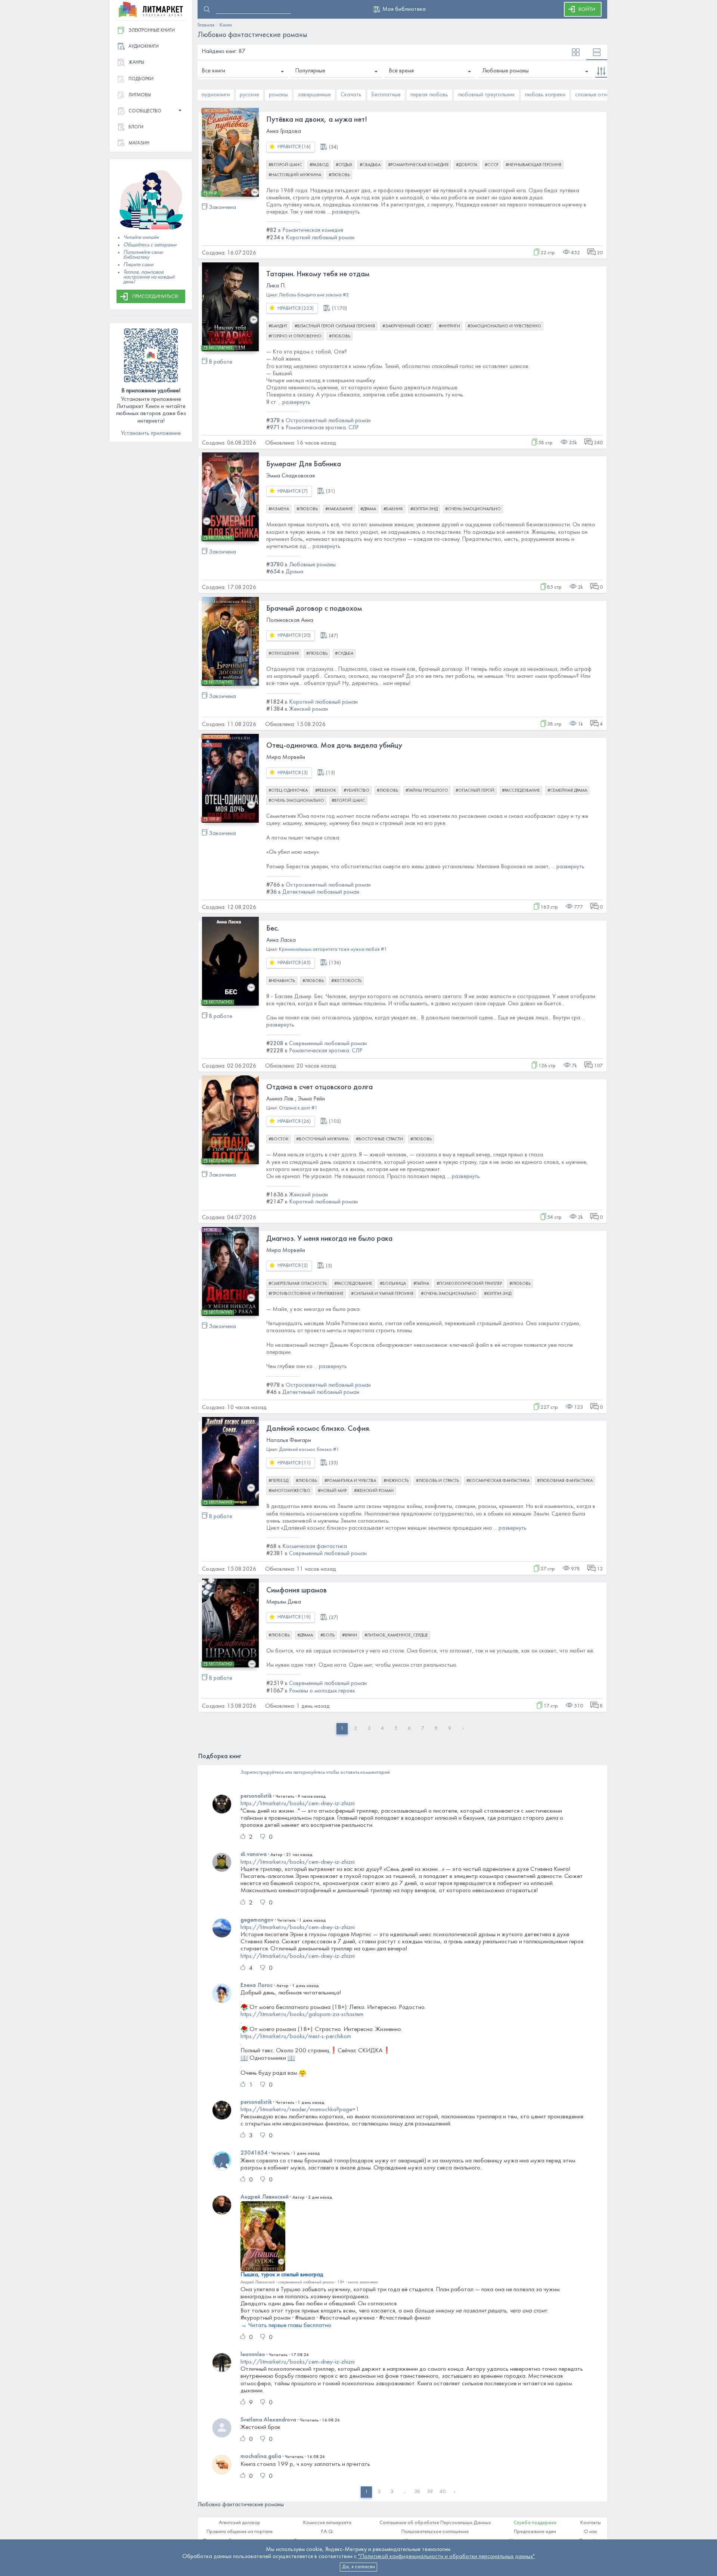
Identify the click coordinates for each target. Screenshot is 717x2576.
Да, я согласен (358, 2567)
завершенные (314, 95)
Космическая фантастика (315, 1546)
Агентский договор (240, 2523)
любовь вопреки (545, 95)
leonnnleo (253, 2355)
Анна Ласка (281, 940)
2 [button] (379, 2492)
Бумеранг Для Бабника (304, 464)
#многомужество (289, 1491)
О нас (591, 2532)
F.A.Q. (328, 2532)
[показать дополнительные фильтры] (601, 71)
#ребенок (326, 791)
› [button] (454, 2492)
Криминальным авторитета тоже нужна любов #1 (333, 949)
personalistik (256, 1796)
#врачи (350, 1635)
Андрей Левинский (265, 2197)
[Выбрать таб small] (576, 53)
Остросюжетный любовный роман (328, 421)
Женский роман (308, 709)
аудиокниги (216, 95)
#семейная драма (567, 791)
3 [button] (392, 2492)
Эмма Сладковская (291, 476)
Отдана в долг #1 (298, 1108)
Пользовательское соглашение (435, 2532)
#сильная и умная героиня (382, 1294)
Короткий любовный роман (320, 238)
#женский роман (374, 1491)
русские (249, 95)
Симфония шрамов (297, 1591)
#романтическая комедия (418, 165)
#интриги (449, 326)
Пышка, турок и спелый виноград (282, 2275)
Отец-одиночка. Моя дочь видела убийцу (334, 746)
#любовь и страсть (437, 1481)
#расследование (521, 791)
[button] (151, 111)
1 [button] (366, 2492)
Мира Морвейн (286, 757)
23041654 (254, 2153)
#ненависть (282, 981)
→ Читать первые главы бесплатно (286, 2326)
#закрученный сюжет (407, 326)
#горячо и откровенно (295, 336)
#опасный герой (475, 791)
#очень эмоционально (473, 509)
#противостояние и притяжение (306, 1294)
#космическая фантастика (498, 1481)
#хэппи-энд (424, 509)
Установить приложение (151, 433)
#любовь (339, 175)
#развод (319, 165)
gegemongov (257, 1920)
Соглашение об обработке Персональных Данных (435, 2523)
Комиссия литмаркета (327, 2523)
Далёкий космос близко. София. (318, 1429)
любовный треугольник (486, 95)
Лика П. (276, 286)
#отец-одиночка (288, 791)
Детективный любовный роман (321, 892)
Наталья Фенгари (289, 1440)
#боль (328, 1635)
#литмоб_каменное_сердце (396, 1635)
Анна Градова (284, 131)
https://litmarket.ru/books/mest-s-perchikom (296, 2037)
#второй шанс (285, 165)
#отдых (344, 165)
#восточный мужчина (322, 1139)
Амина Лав (280, 1099)
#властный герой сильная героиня (335, 326)
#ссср (491, 165)
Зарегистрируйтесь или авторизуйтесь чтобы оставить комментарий (315, 1773)
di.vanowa (254, 1854)
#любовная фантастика (565, 1481)
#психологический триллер (469, 1284)
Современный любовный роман (328, 1044)
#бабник (393, 509)
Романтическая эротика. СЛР (322, 428)
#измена (279, 509)
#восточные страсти (379, 1139)
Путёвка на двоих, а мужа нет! (317, 120)
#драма (368, 509)
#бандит (278, 326)
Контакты (591, 2523)
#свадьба (370, 165)
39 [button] (430, 2492)
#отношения (284, 654)
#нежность (396, 1481)
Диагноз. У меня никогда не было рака (329, 1239)
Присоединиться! (155, 297)
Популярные (310, 71)
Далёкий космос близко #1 (309, 1450)
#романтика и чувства (350, 1481)
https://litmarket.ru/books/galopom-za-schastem (302, 2015)
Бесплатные (386, 95)
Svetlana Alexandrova (268, 2420)
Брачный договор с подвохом (314, 609)
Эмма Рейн (311, 1099)
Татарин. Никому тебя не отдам (318, 274)
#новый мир (332, 1491)
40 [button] (443, 2492)
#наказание (339, 509)
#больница (393, 1284)
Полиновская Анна (290, 620)
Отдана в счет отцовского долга (319, 1087)
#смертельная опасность (298, 1284)
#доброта (467, 165)
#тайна (421, 1284)
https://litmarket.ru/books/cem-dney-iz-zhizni (298, 1804)
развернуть (346, 212)
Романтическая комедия (313, 230)
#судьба (344, 654)
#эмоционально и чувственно (504, 326)
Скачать (351, 95)
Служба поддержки (535, 2523)
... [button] (405, 2492)
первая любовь (429, 95)
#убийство (356, 791)
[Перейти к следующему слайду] (600, 95)
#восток (279, 1139)
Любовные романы (505, 71)
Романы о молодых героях (322, 1691)
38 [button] (417, 2492)
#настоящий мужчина (295, 175)
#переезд (278, 1481)
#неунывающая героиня (533, 165)
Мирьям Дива (284, 1602)
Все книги (213, 71)
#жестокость (346, 981)
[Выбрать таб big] (597, 53)
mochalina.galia (261, 2457)
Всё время (401, 71)
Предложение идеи (535, 2532)
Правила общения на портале (240, 2532)
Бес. (273, 929)
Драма (294, 572)
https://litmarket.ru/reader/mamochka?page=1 (300, 2110)
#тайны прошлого (427, 791)
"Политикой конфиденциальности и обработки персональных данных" (446, 2557)
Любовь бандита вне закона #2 (314, 295)
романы (278, 95)
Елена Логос (257, 1985)
